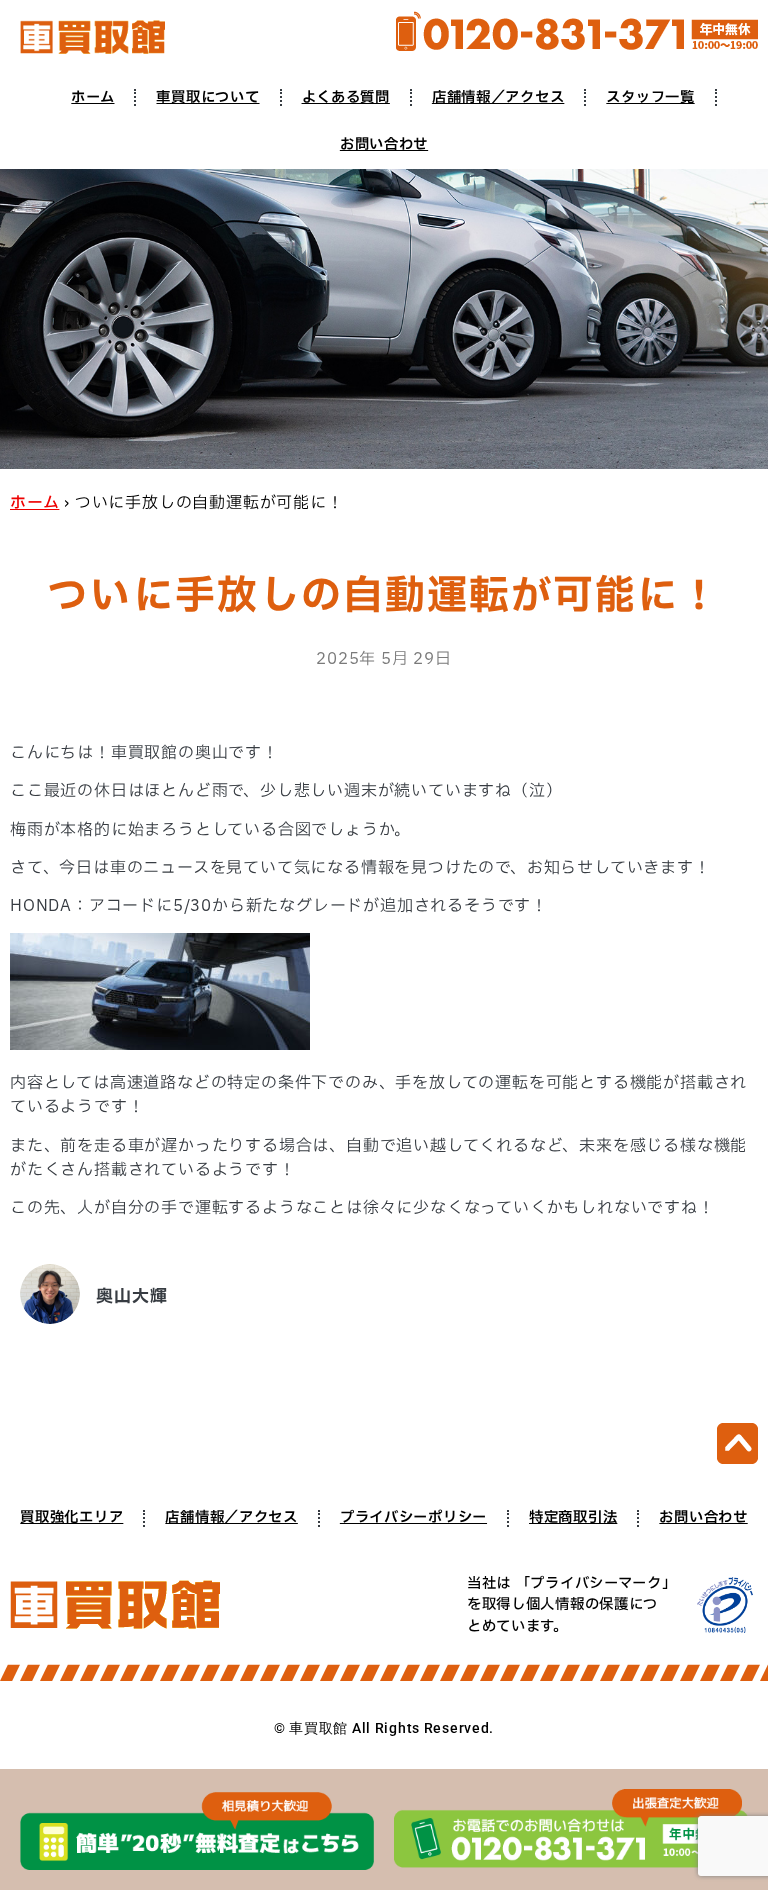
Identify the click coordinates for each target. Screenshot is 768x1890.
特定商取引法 (573, 1517)
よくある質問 (346, 97)
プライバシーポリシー (413, 1517)
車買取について (207, 97)
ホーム (92, 97)
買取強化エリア (71, 1517)
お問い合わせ (384, 144)
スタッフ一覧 (650, 97)
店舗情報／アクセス (498, 97)
